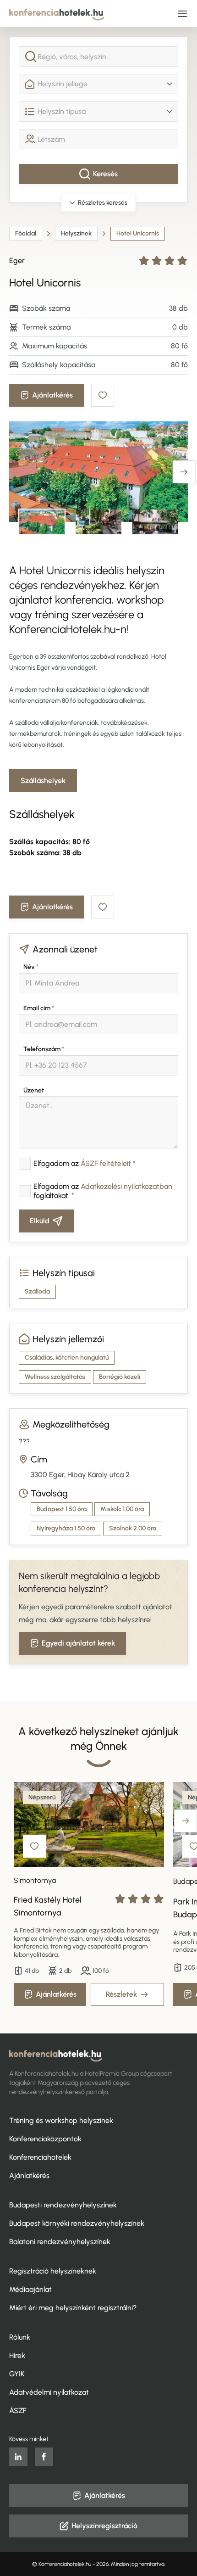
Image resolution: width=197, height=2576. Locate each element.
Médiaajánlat (30, 2289)
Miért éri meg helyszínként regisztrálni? (73, 2308)
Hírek (17, 2355)
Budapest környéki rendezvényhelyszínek (77, 2223)
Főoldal (26, 233)
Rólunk (20, 2337)
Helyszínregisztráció (104, 2526)
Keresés (105, 174)
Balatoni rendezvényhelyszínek (60, 2242)
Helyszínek (76, 233)
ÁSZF (18, 2411)
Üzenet (34, 1090)
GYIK (17, 2374)
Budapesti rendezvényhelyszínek (63, 2205)
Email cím (39, 1008)
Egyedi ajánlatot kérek (78, 1643)
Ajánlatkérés (52, 395)
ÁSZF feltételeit (106, 1163)
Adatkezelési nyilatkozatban (126, 1186)
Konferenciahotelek (40, 2157)
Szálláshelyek (43, 781)
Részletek (121, 1994)
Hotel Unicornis (138, 233)
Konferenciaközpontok (45, 2139)
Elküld (40, 1221)
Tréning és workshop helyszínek (61, 2120)
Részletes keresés (103, 203)
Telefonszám (44, 1049)
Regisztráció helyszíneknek (53, 2271)
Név (31, 967)
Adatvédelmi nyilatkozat (49, 2392)
